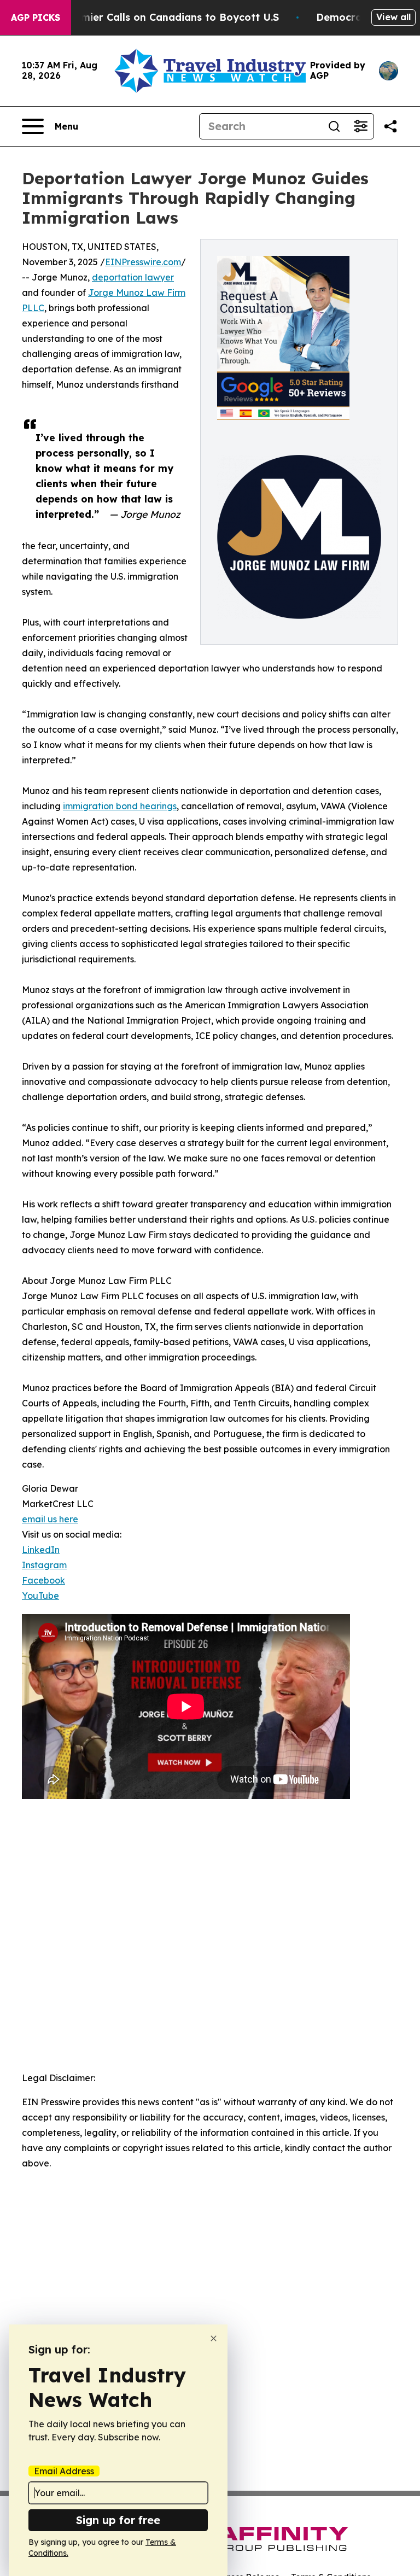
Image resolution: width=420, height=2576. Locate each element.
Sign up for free (118, 2520)
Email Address (64, 2471)
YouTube (40, 1596)
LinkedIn (41, 1550)
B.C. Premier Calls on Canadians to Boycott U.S (161, 17)
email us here (50, 1519)
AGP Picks (36, 17)
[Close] (214, 2338)
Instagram (44, 1565)
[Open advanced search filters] (360, 126)
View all (393, 17)
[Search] (334, 126)
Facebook (43, 1580)
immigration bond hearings (120, 806)
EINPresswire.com (143, 262)
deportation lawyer (133, 277)
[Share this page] (390, 126)
